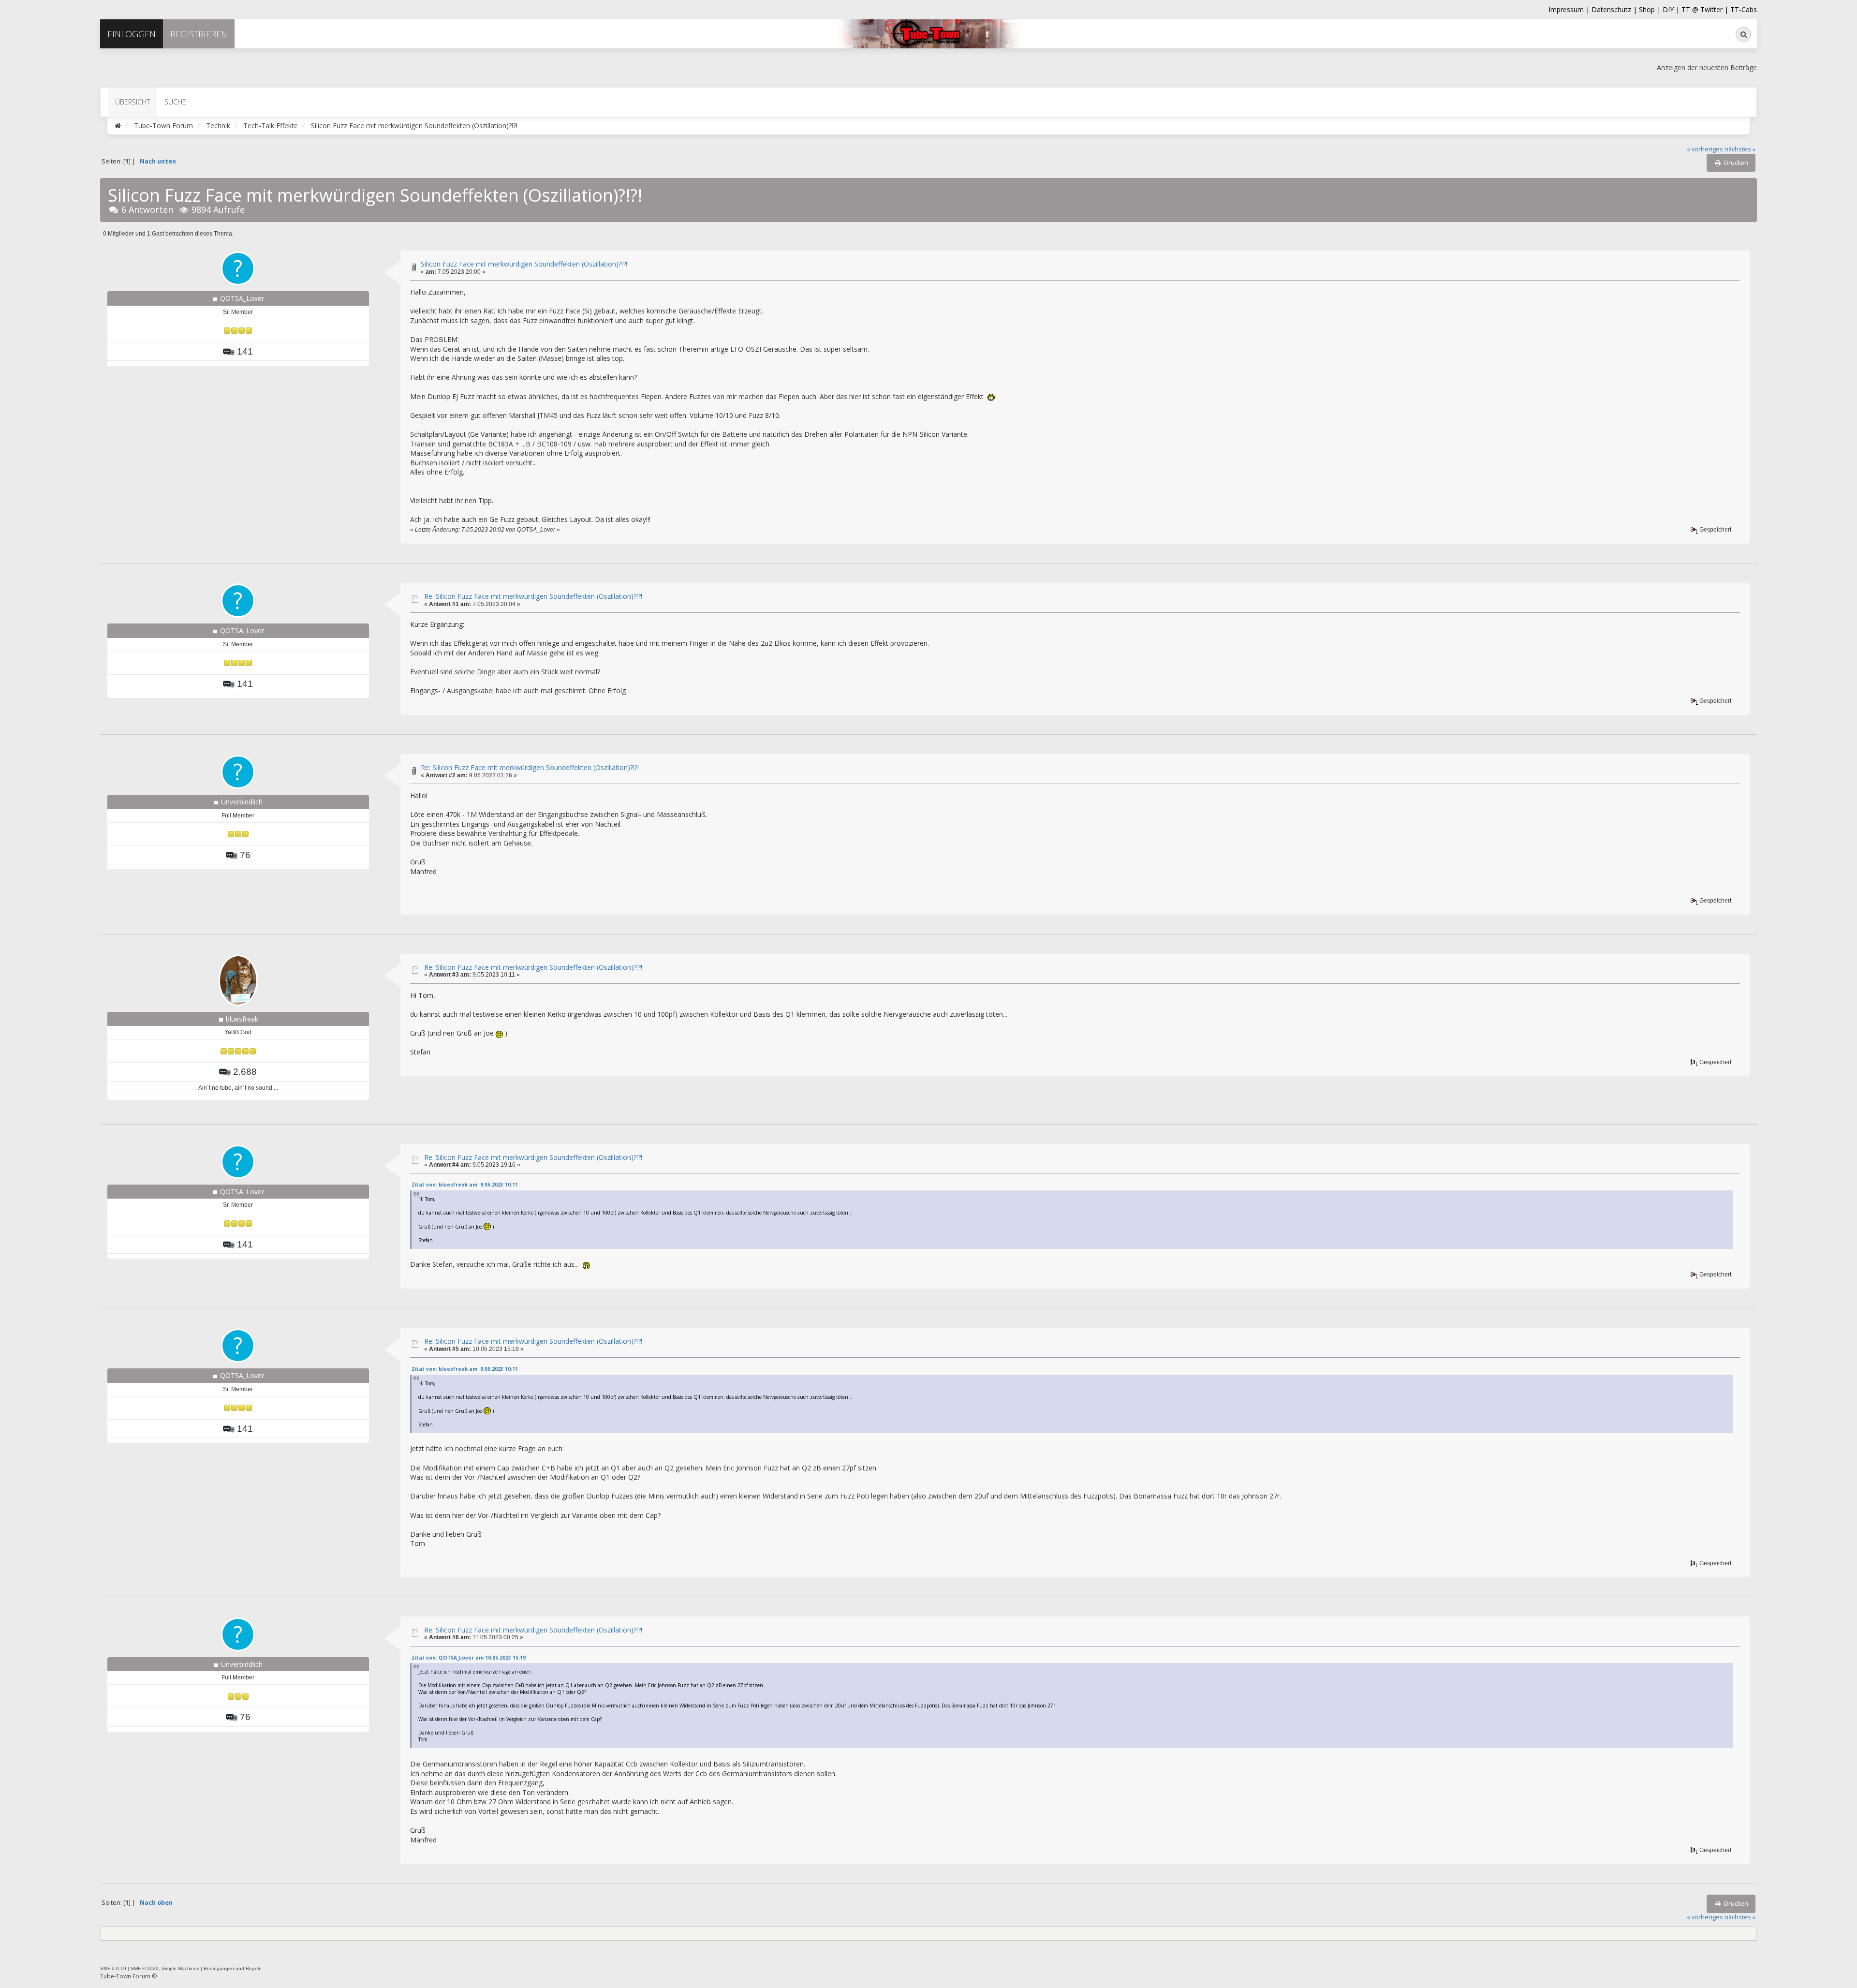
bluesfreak (242, 1019)
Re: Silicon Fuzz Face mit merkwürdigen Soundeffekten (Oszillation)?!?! (533, 596)
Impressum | (1570, 9)
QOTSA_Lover (242, 298)
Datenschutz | (1615, 9)
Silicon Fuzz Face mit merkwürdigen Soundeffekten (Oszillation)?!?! (524, 264)
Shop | (1651, 9)
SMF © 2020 (145, 1968)
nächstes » (1740, 149)
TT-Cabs (1744, 9)
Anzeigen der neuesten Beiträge (1707, 67)
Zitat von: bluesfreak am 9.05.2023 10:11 (465, 1185)
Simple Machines (180, 1968)
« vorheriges (1705, 149)
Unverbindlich (242, 802)
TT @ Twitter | (1705, 9)
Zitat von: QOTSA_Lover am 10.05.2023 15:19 (469, 1658)
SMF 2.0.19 (113, 1968)
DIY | (1672, 9)
